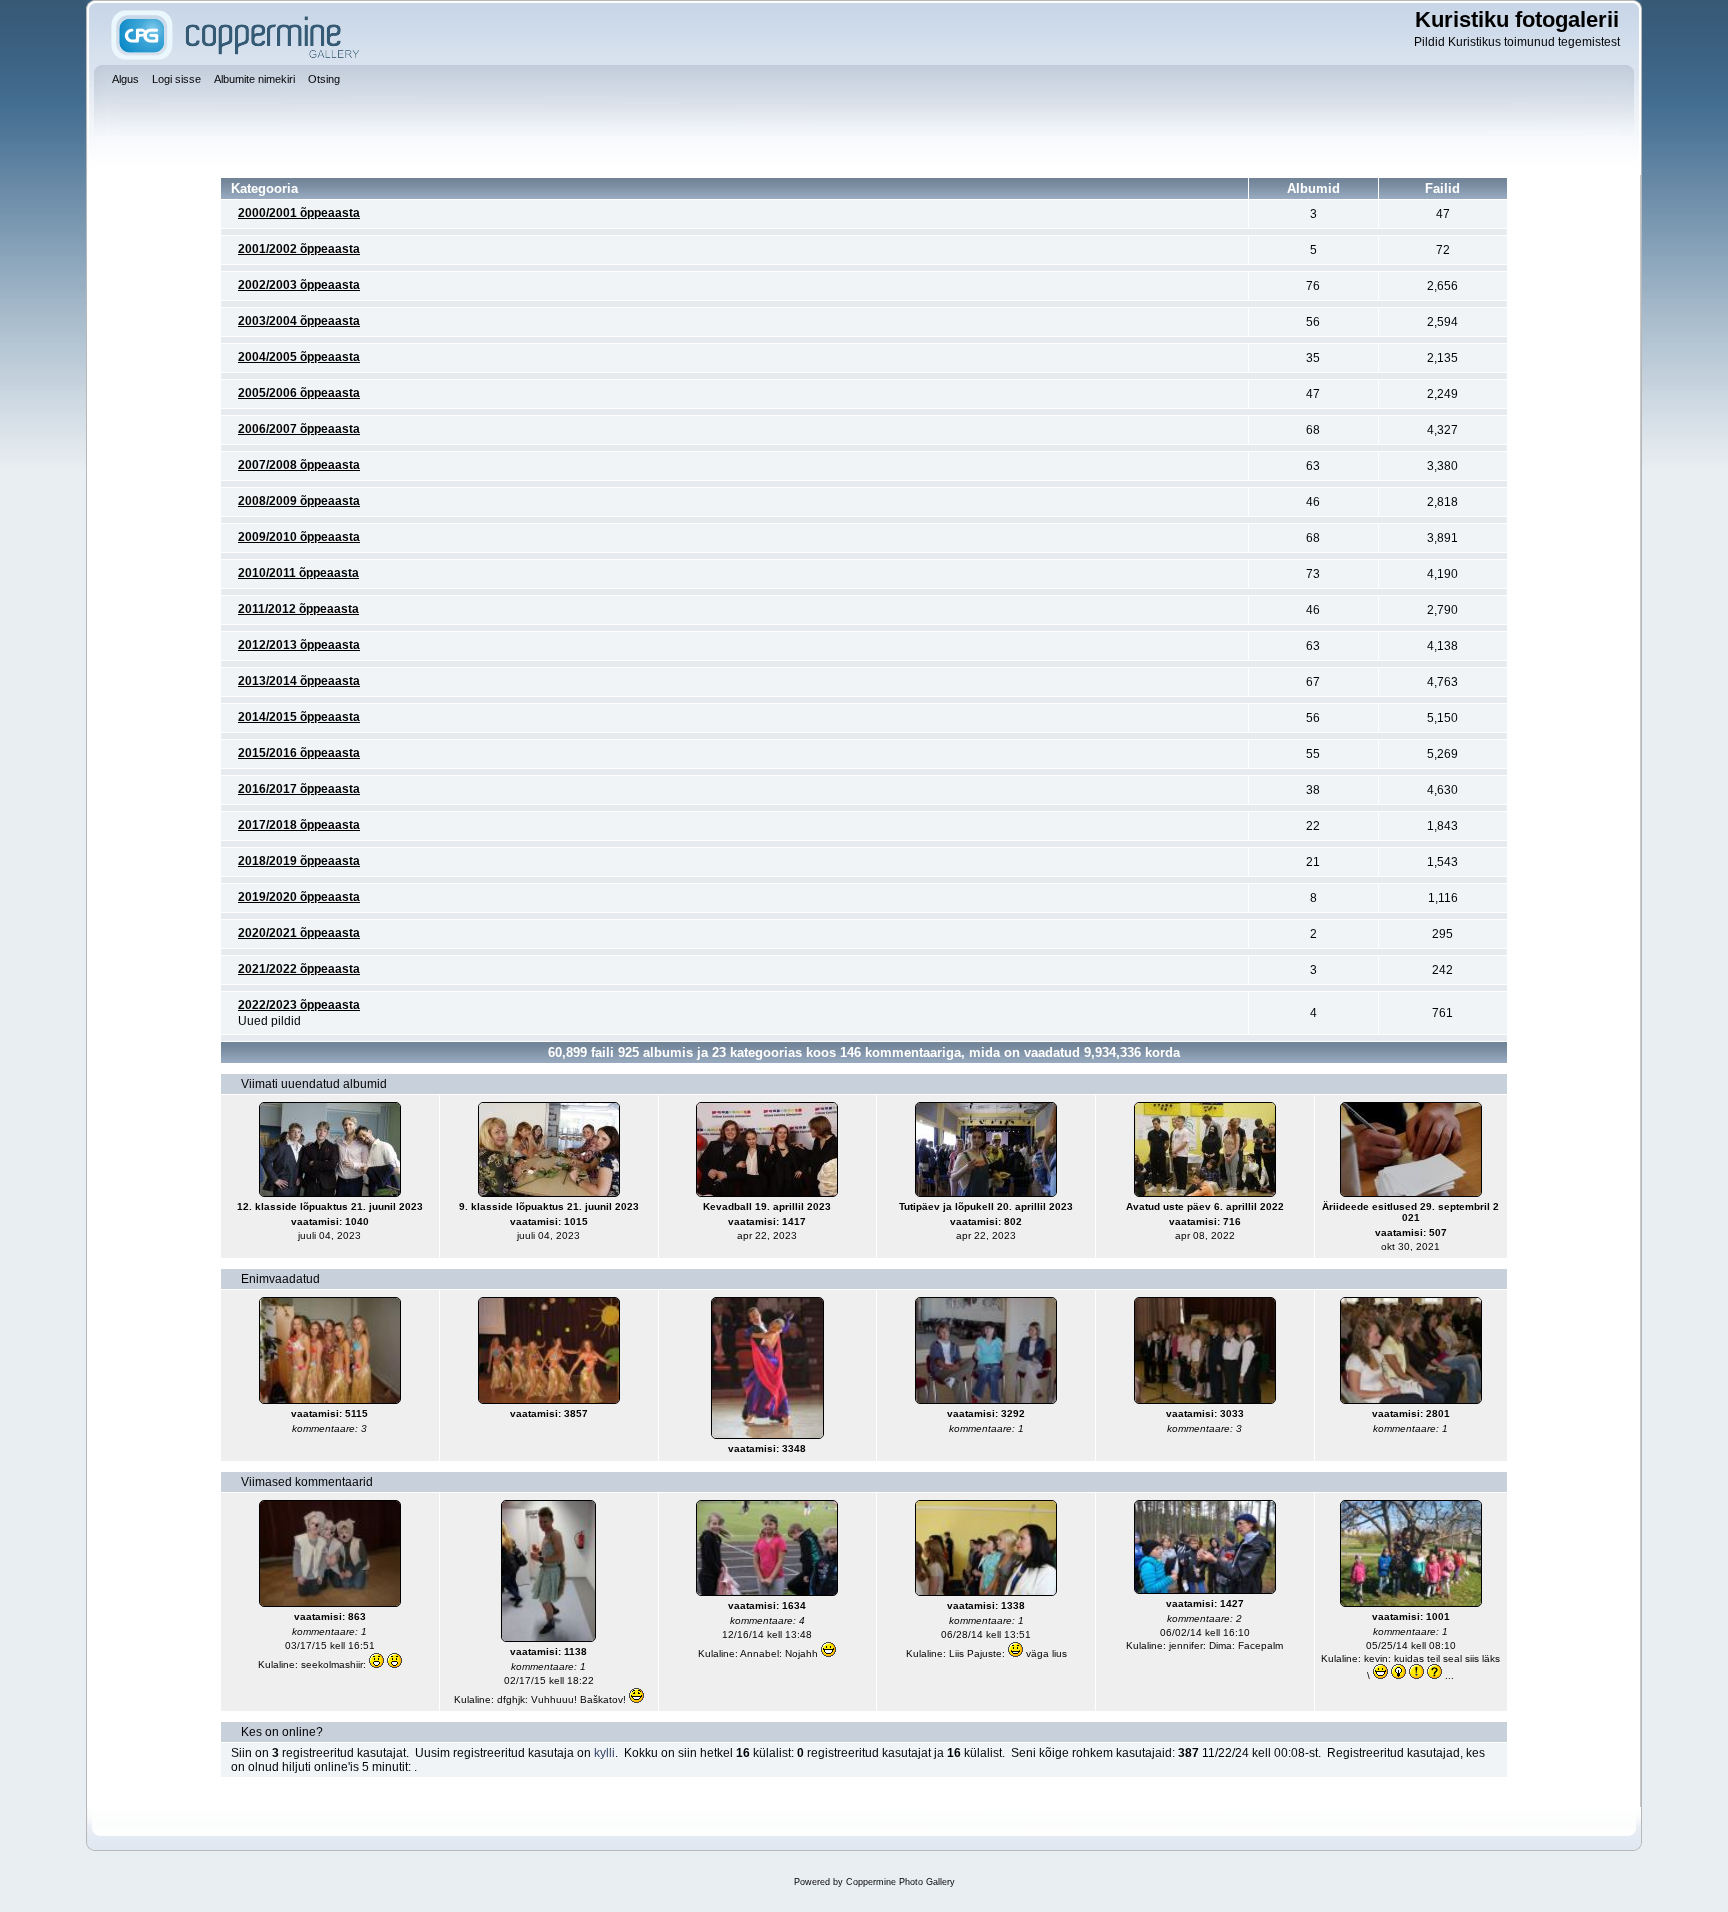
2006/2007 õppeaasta (299, 429)
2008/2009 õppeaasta (299, 501)
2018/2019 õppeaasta (299, 861)
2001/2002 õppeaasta (299, 249)
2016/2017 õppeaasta (299, 789)
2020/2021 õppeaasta (299, 933)
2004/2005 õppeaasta (299, 357)
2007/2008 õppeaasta (299, 465)
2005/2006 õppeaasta (299, 393)
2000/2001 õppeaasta (299, 213)
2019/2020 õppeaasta (299, 897)
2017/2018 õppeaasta (299, 825)
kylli (604, 1753)
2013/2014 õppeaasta (299, 681)
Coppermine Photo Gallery (900, 1882)
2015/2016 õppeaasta (299, 753)
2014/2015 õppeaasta (299, 717)
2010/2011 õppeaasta (298, 573)
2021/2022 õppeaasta (299, 969)
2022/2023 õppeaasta (299, 1005)
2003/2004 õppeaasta (299, 321)
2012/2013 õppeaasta (299, 645)
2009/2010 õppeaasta (299, 537)
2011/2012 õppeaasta (298, 609)
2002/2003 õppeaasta (299, 285)
